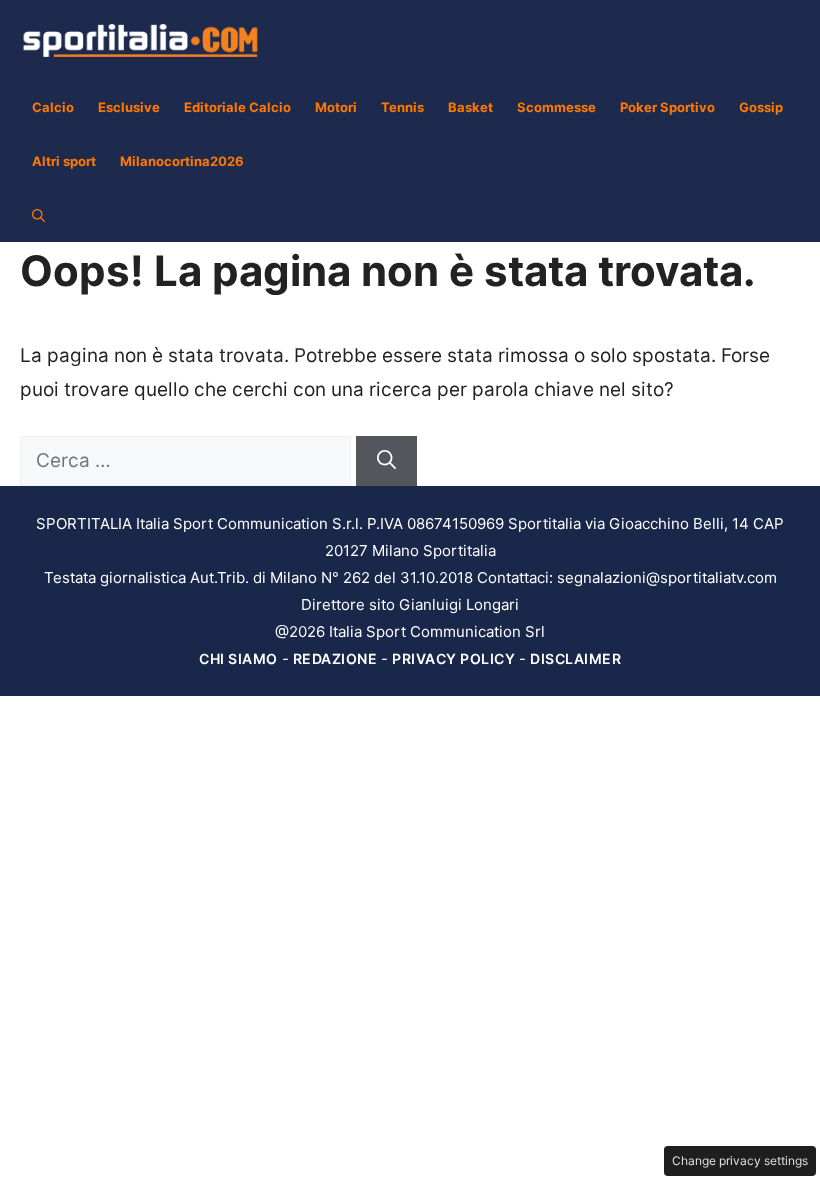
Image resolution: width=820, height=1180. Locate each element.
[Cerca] (386, 461)
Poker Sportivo (667, 107)
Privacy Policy (453, 658)
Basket (470, 107)
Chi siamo (238, 658)
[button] (38, 215)
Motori (336, 107)
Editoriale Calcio (237, 107)
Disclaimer (575, 658)
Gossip (761, 107)
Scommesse (556, 107)
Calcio (53, 107)
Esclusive (129, 107)
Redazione (335, 658)
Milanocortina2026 (182, 161)
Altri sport (64, 161)
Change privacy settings (740, 1160)
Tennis (402, 107)
